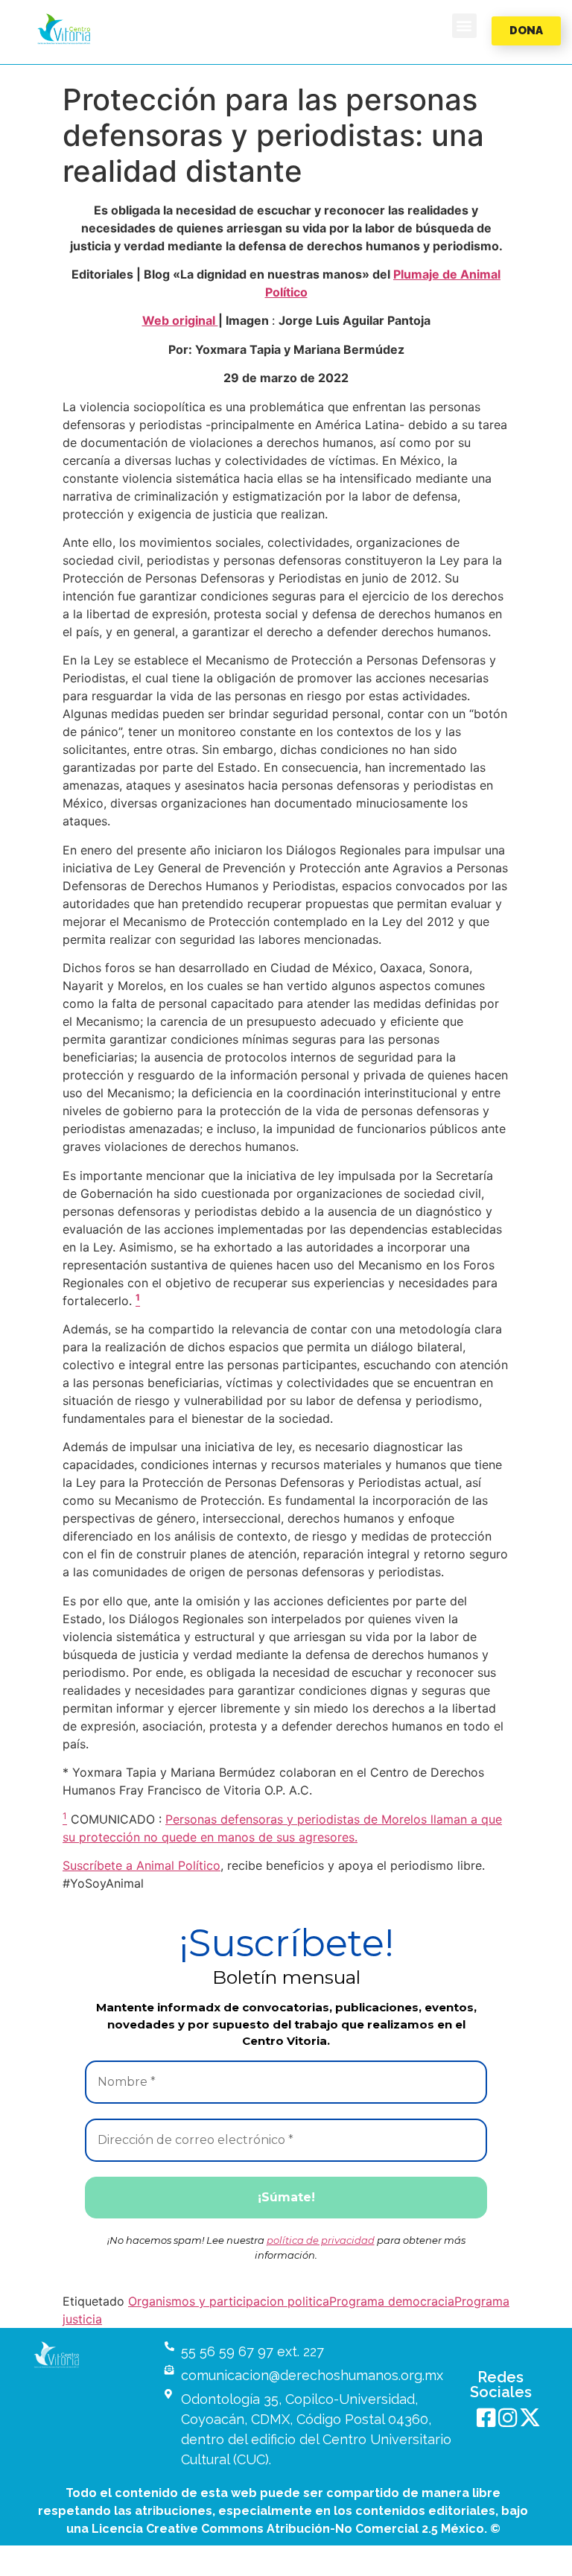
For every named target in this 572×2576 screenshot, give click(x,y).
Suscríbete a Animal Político (142, 1865)
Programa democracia (392, 2301)
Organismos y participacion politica (229, 2301)
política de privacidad (321, 2240)
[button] (64, 29)
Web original (180, 320)
